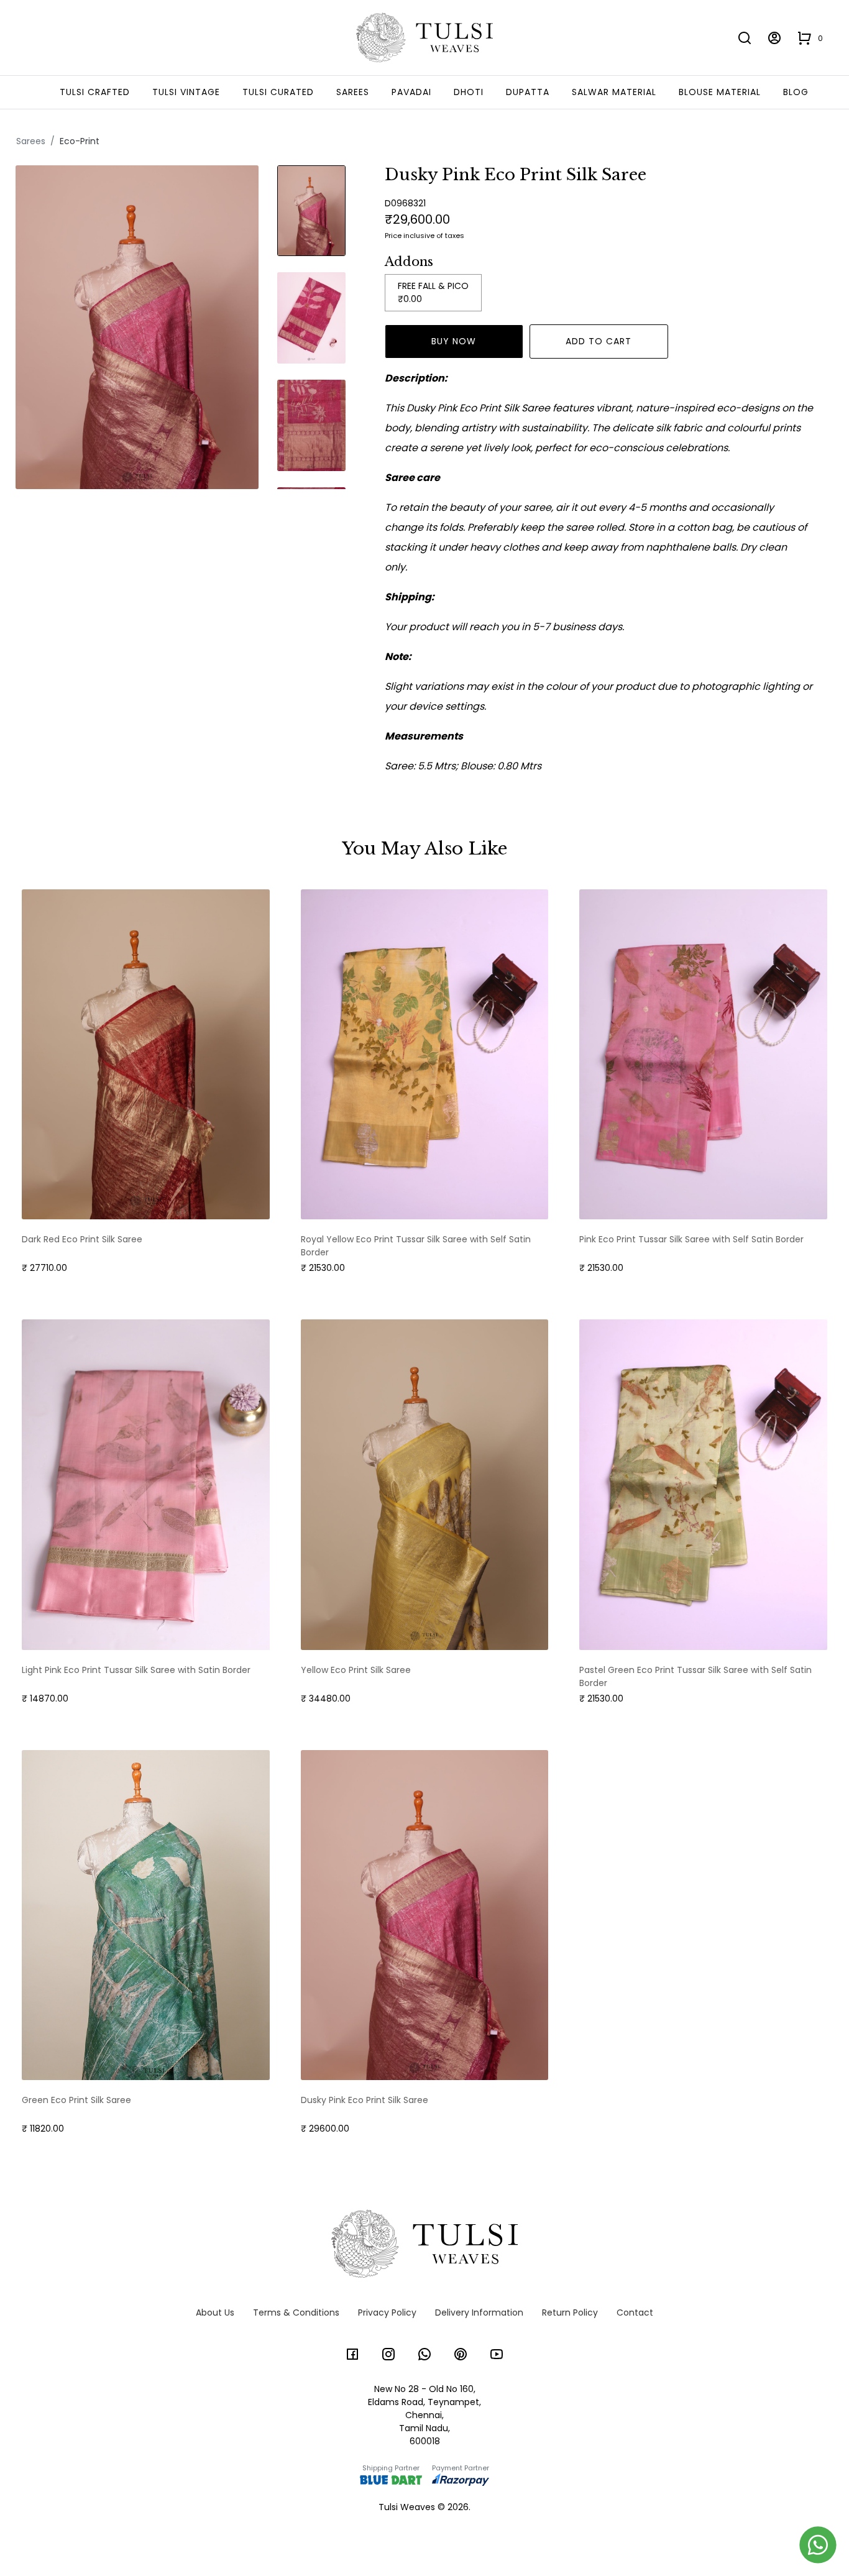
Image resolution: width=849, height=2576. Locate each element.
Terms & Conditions (296, 2312)
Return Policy (570, 2312)
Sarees (353, 92)
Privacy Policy (387, 2312)
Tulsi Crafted (95, 92)
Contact (635, 2312)
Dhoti (469, 92)
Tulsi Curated (278, 92)
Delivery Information (479, 2312)
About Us (215, 2312)
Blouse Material (720, 92)
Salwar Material (614, 92)
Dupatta (528, 92)
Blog (796, 92)
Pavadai (411, 92)
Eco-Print (80, 141)
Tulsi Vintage (186, 92)
